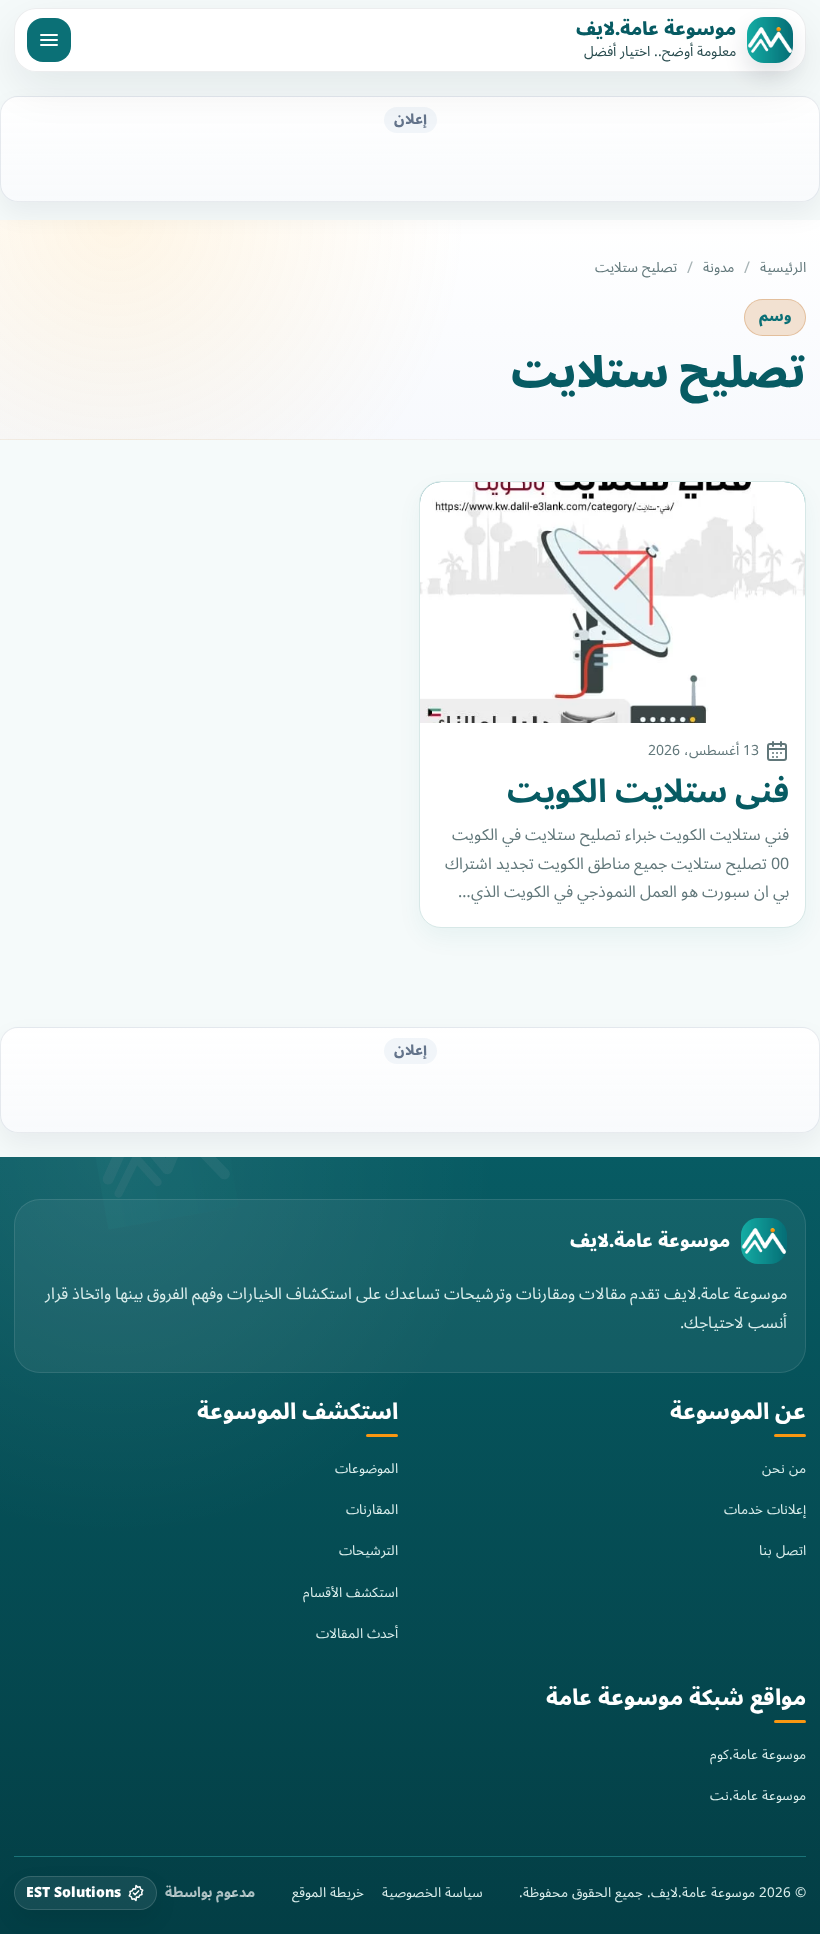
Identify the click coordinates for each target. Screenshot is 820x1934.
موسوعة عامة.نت (758, 1795)
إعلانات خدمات (765, 1509)
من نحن (784, 1468)
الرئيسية (783, 268)
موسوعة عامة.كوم (758, 1754)
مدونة (718, 268)
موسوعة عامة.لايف (656, 29)
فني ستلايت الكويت (648, 792)
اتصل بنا (782, 1550)
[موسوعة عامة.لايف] (764, 1241)
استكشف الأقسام (350, 1592)
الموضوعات (366, 1468)
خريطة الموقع (328, 1893)
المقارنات (372, 1509)
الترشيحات (368, 1550)
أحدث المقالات (357, 1633)
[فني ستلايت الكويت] (612, 602)
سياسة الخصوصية (432, 1893)
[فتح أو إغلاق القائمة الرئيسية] (49, 40)
